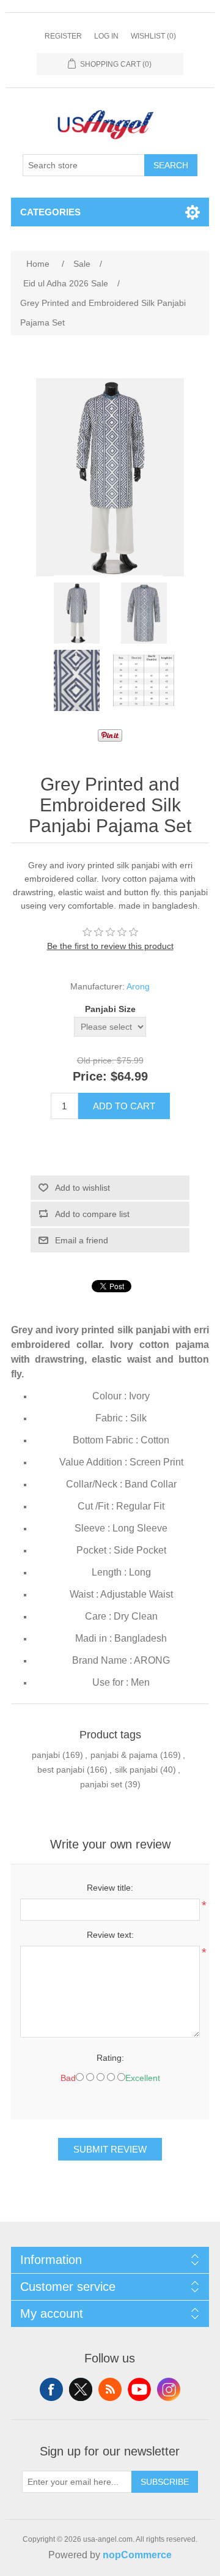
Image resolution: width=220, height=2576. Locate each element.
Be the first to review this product (110, 946)
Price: (90, 1076)
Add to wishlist (82, 1188)
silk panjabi (136, 1770)
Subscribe (165, 2482)
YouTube (139, 2389)
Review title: (110, 1888)
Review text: (110, 1935)
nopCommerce (137, 2555)
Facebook (51, 2389)
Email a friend (82, 1240)
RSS (110, 2389)
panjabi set (101, 1784)
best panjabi (61, 1770)
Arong (138, 986)
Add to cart (124, 1106)
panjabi (46, 1755)
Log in (106, 36)
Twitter (81, 2389)
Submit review (110, 2149)
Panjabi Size (110, 1009)
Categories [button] (50, 212)
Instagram (169, 2389)
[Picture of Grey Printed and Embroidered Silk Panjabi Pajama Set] (76, 613)
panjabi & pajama (124, 1755)
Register (63, 36)
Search (171, 165)
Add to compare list (92, 1214)
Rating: (110, 2058)
